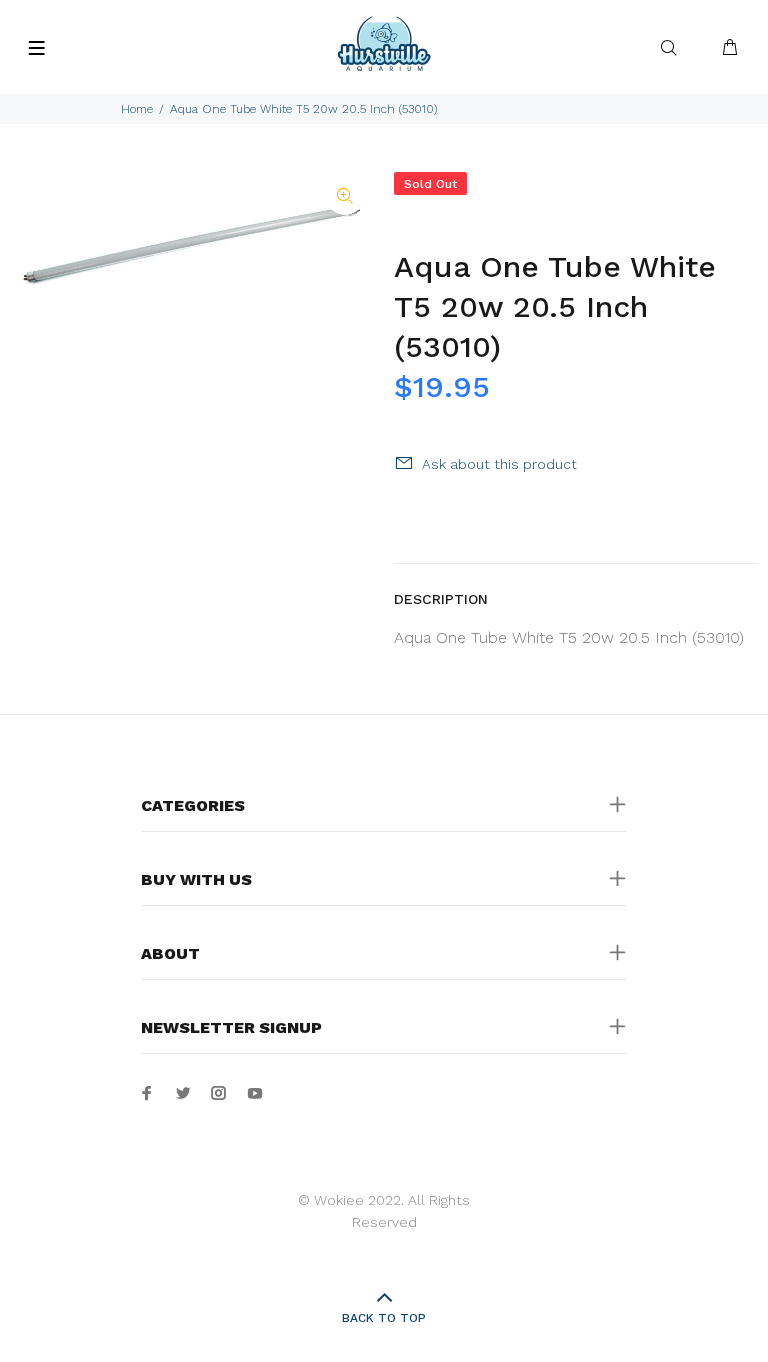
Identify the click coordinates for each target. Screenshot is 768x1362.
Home (137, 109)
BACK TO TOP (384, 1318)
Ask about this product (499, 464)
